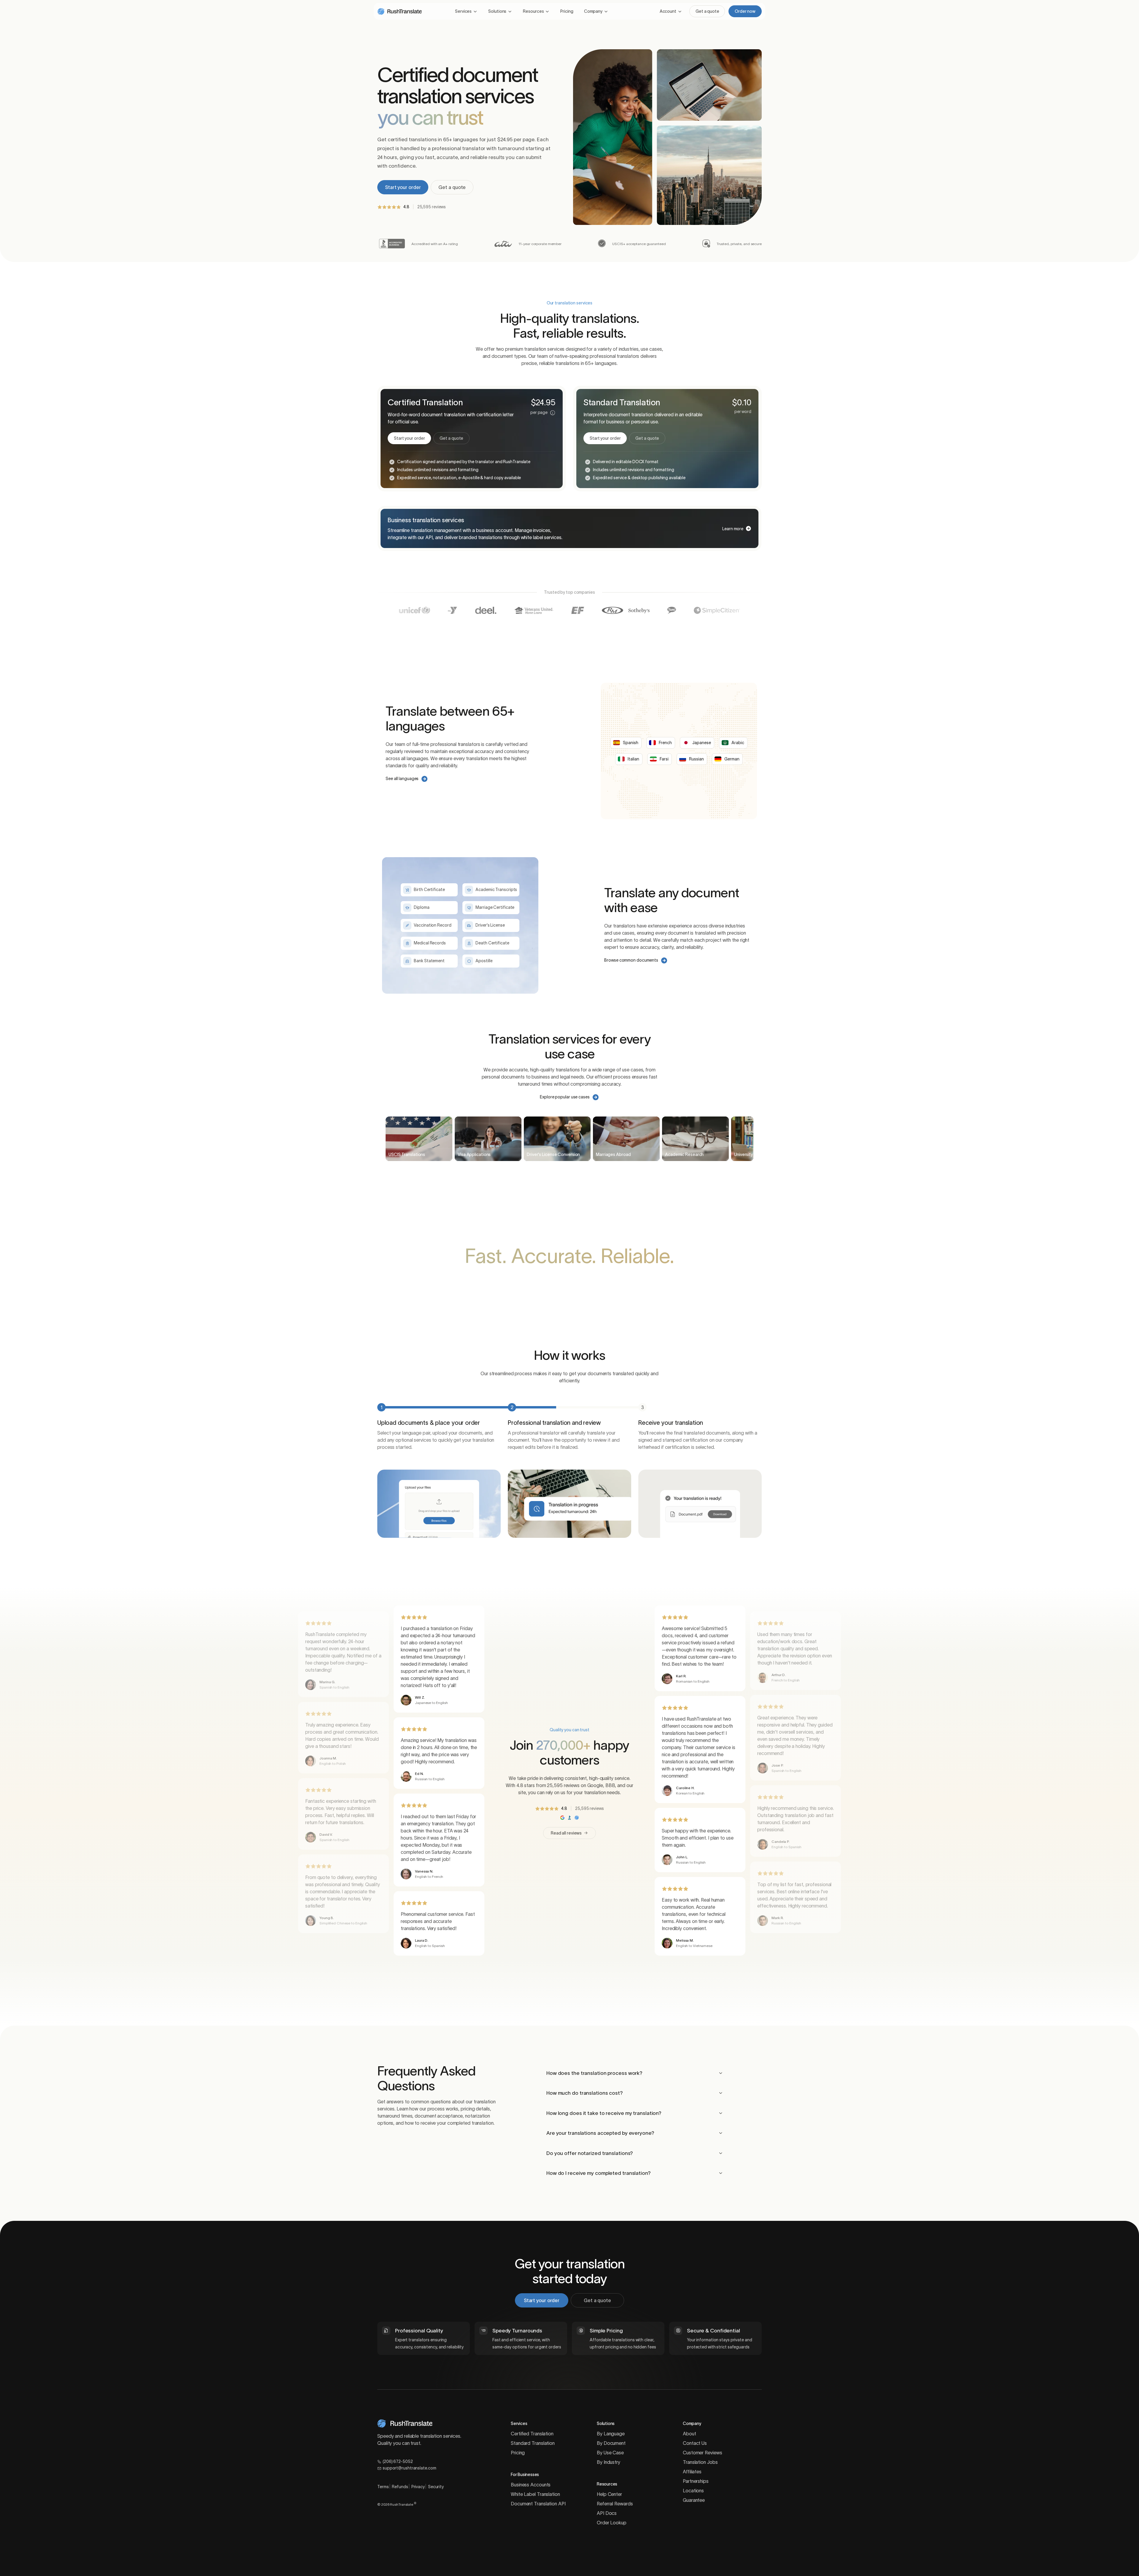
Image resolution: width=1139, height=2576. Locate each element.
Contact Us (695, 2443)
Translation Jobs (700, 2462)
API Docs (607, 2513)
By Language (611, 2434)
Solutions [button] (497, 11)
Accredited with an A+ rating (435, 244)
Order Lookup (612, 2523)
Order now (745, 11)
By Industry (609, 2462)
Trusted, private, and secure (739, 244)
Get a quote (707, 11)
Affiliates (692, 2472)
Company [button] (593, 11)
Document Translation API (538, 2504)
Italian (633, 759)
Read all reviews (566, 1833)
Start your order (403, 187)
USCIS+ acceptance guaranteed (639, 244)
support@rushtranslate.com (409, 2468)
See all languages (402, 779)
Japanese (701, 743)
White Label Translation (535, 2494)
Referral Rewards (615, 2504)
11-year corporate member (540, 244)
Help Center (609, 2494)
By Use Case (610, 2453)
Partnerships (696, 2481)
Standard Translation (533, 2443)
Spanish (630, 743)
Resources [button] (533, 11)
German (732, 759)
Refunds (400, 2487)
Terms (383, 2487)
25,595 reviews (432, 207)
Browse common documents (631, 960)
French (665, 743)
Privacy (418, 2487)
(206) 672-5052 (398, 2461)
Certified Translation (532, 2434)
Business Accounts (531, 2485)
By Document (611, 2443)
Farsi (664, 759)
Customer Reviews (702, 2453)
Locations (693, 2491)
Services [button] (463, 11)
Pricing (567, 11)
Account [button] (668, 11)
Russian (696, 759)
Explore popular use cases (565, 1097)
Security (436, 2487)
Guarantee (694, 2500)
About (689, 2434)
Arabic (738, 743)
